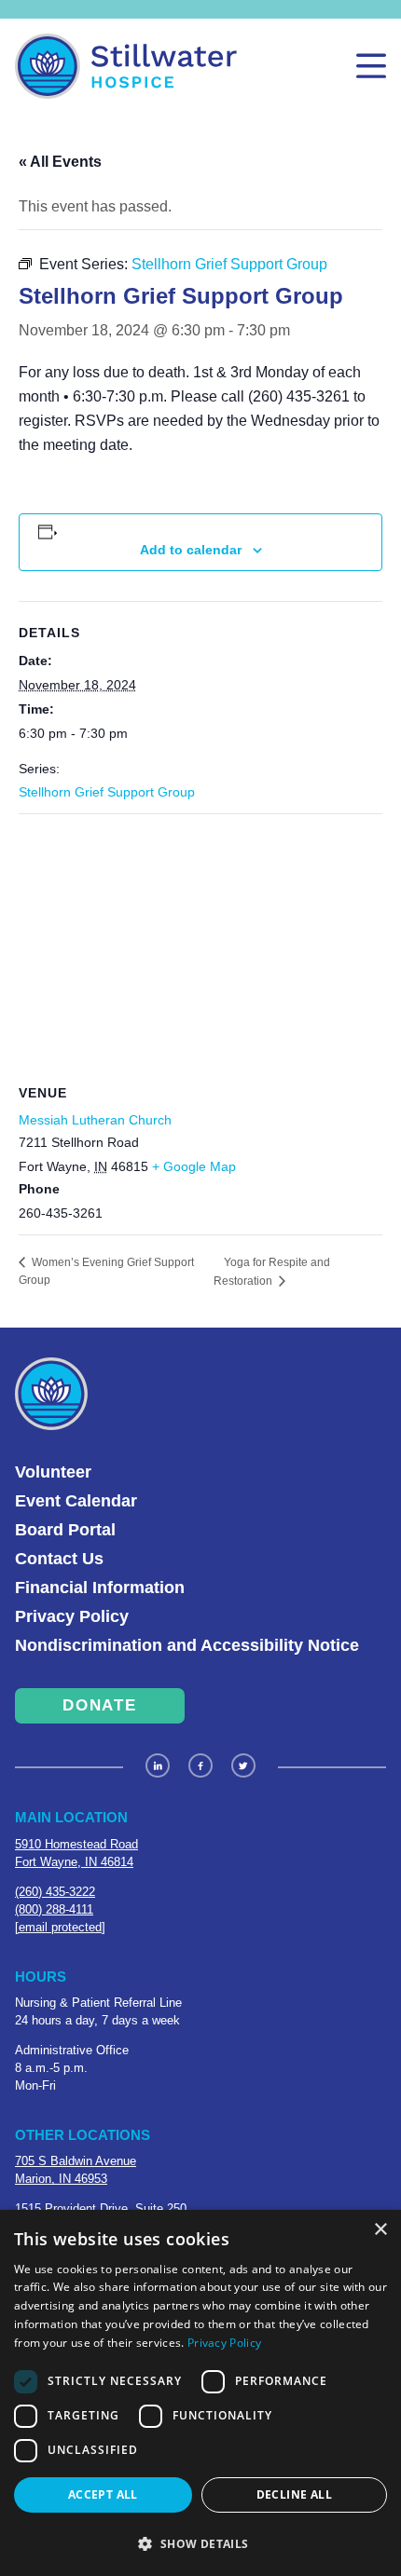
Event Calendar (76, 1501)
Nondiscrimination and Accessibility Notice (187, 1645)
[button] (200, 2543)
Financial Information (100, 1588)
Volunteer (53, 1472)
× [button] (380, 2230)
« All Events (60, 162)
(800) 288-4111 (54, 1909)
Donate (99, 1705)
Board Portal (65, 1530)
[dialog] (200, 2393)
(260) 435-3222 (55, 1892)
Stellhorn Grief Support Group (107, 792)
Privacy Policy (72, 1616)
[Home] (126, 66)
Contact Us (59, 1559)
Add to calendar (191, 550)
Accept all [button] (103, 2494)
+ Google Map (194, 1166)
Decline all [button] (294, 2494)
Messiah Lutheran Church (95, 1120)
